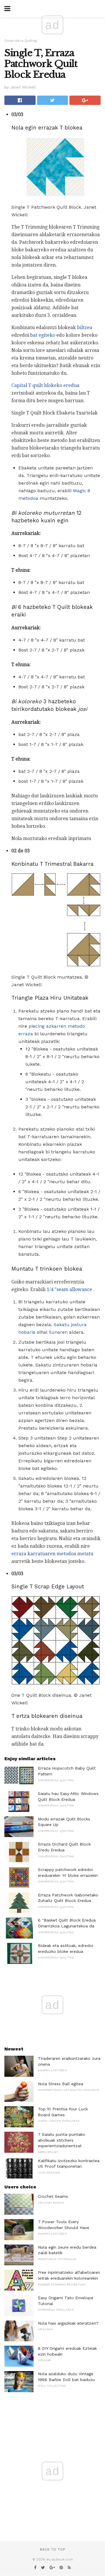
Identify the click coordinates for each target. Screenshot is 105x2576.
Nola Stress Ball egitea (61, 2084)
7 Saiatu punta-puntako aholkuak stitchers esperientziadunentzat (62, 2140)
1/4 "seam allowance (69, 1289)
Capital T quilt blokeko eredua (45, 385)
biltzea (85, 328)
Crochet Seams (53, 2196)
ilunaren (58, 1332)
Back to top (52, 2550)
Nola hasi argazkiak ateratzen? (68, 2323)
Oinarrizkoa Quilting (21, 41)
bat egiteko (43, 335)
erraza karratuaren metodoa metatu (52, 1554)
